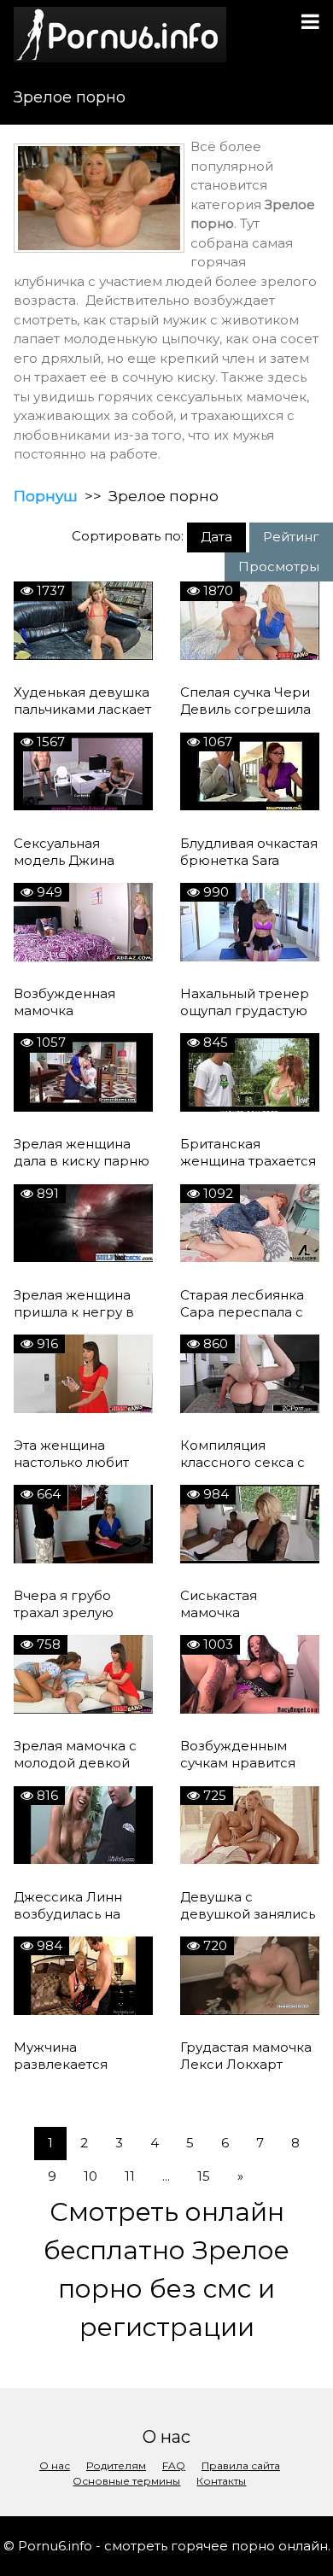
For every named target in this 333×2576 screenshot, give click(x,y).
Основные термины (126, 2481)
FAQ (174, 2465)
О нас (55, 2465)
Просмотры (279, 567)
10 (91, 2176)
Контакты (221, 2481)
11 (130, 2176)
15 (204, 2176)
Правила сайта (241, 2465)
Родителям (116, 2465)
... (166, 2176)
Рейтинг (291, 537)
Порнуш (46, 496)
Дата (216, 537)
